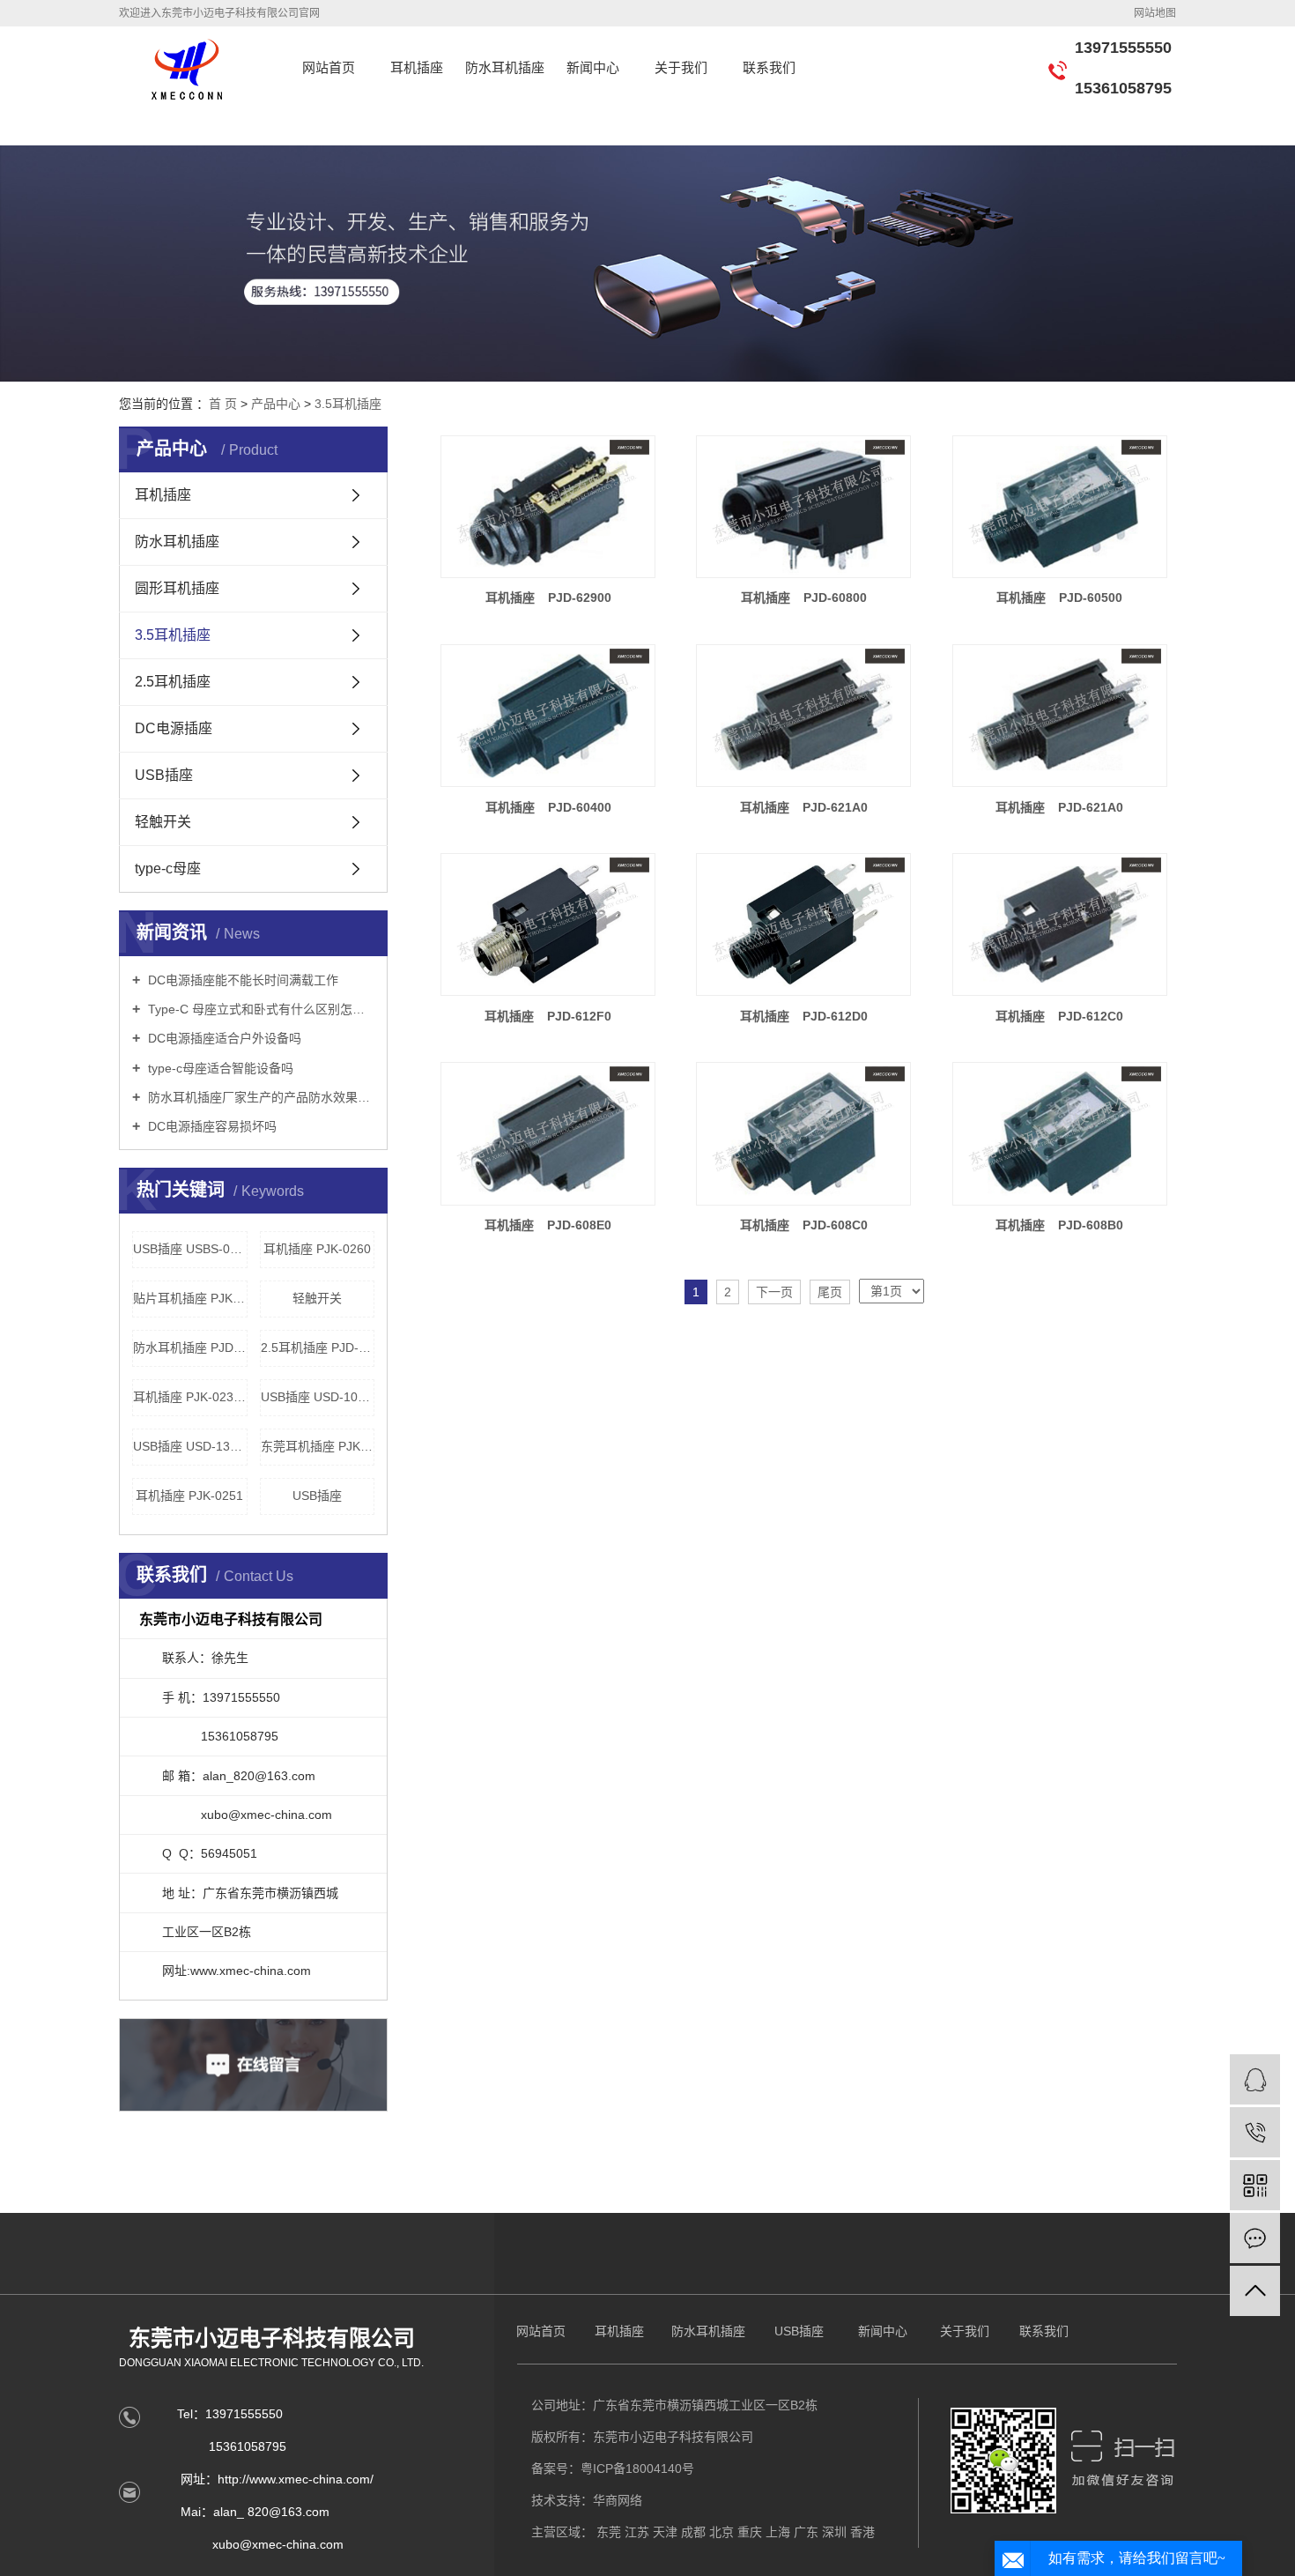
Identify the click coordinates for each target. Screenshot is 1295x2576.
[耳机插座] (548, 507)
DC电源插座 (174, 728)
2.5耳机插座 (173, 682)
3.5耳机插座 (348, 404)
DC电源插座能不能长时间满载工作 (241, 980)
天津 (665, 2532)
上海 (778, 2532)
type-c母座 (168, 869)
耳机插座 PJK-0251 (189, 1496)
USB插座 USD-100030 (318, 1397)
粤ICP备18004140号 (637, 2468)
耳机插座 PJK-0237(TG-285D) (190, 1397)
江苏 (637, 2532)
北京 (721, 2532)
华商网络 (618, 2500)
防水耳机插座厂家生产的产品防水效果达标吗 (259, 1097)
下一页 (774, 1292)
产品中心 (276, 404)
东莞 (609, 2532)
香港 (862, 2532)
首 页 (223, 404)
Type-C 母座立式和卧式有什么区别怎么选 (259, 1009)
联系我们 (769, 67)
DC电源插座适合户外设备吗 (223, 1038)
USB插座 (164, 775)
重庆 (750, 2532)
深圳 (834, 2532)
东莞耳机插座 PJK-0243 (318, 1446)
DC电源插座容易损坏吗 (211, 1126)
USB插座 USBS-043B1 (190, 1249)
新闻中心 (593, 67)
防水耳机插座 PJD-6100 (190, 1347)
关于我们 (681, 67)
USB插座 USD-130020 (190, 1446)
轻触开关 (163, 822)
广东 (806, 2532)
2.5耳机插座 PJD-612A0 (318, 1347)
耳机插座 (417, 67)
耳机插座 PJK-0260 (317, 1249)
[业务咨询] (1255, 2079)
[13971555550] (1255, 2132)
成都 (693, 2532)
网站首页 (329, 67)
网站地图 (1155, 13)
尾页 (830, 1292)
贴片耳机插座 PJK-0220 (190, 1298)
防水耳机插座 (505, 67)
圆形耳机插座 (177, 588)
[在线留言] (1255, 2238)
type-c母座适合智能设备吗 (219, 1068)
